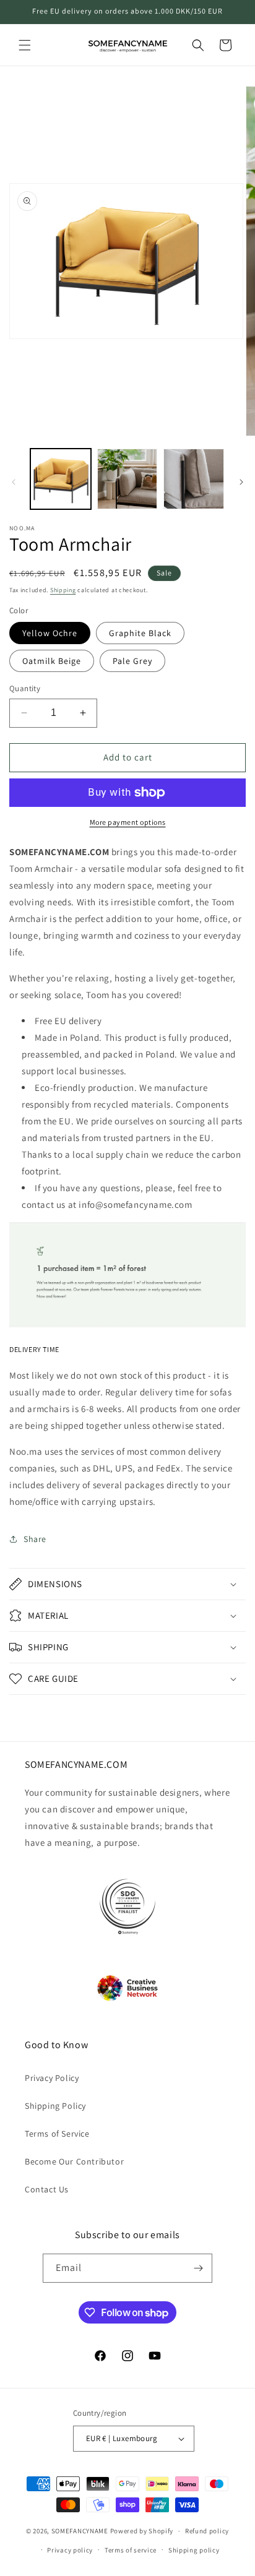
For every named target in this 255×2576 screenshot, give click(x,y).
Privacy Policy (52, 2078)
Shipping (63, 590)
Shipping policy (194, 2550)
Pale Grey (132, 661)
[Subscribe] (198, 2268)
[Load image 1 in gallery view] (61, 479)
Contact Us (47, 2189)
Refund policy (207, 2531)
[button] (25, 45)
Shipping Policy (55, 2106)
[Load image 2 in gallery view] (127, 479)
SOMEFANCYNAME (80, 2531)
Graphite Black (140, 633)
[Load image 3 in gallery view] (194, 479)
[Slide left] (14, 482)
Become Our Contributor (74, 2161)
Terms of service (131, 2550)
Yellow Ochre (50, 633)
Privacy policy (70, 2550)
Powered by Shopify (142, 2531)
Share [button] (35, 1539)
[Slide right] (241, 482)
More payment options (128, 822)
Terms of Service (57, 2134)
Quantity (25, 688)
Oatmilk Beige (52, 661)
